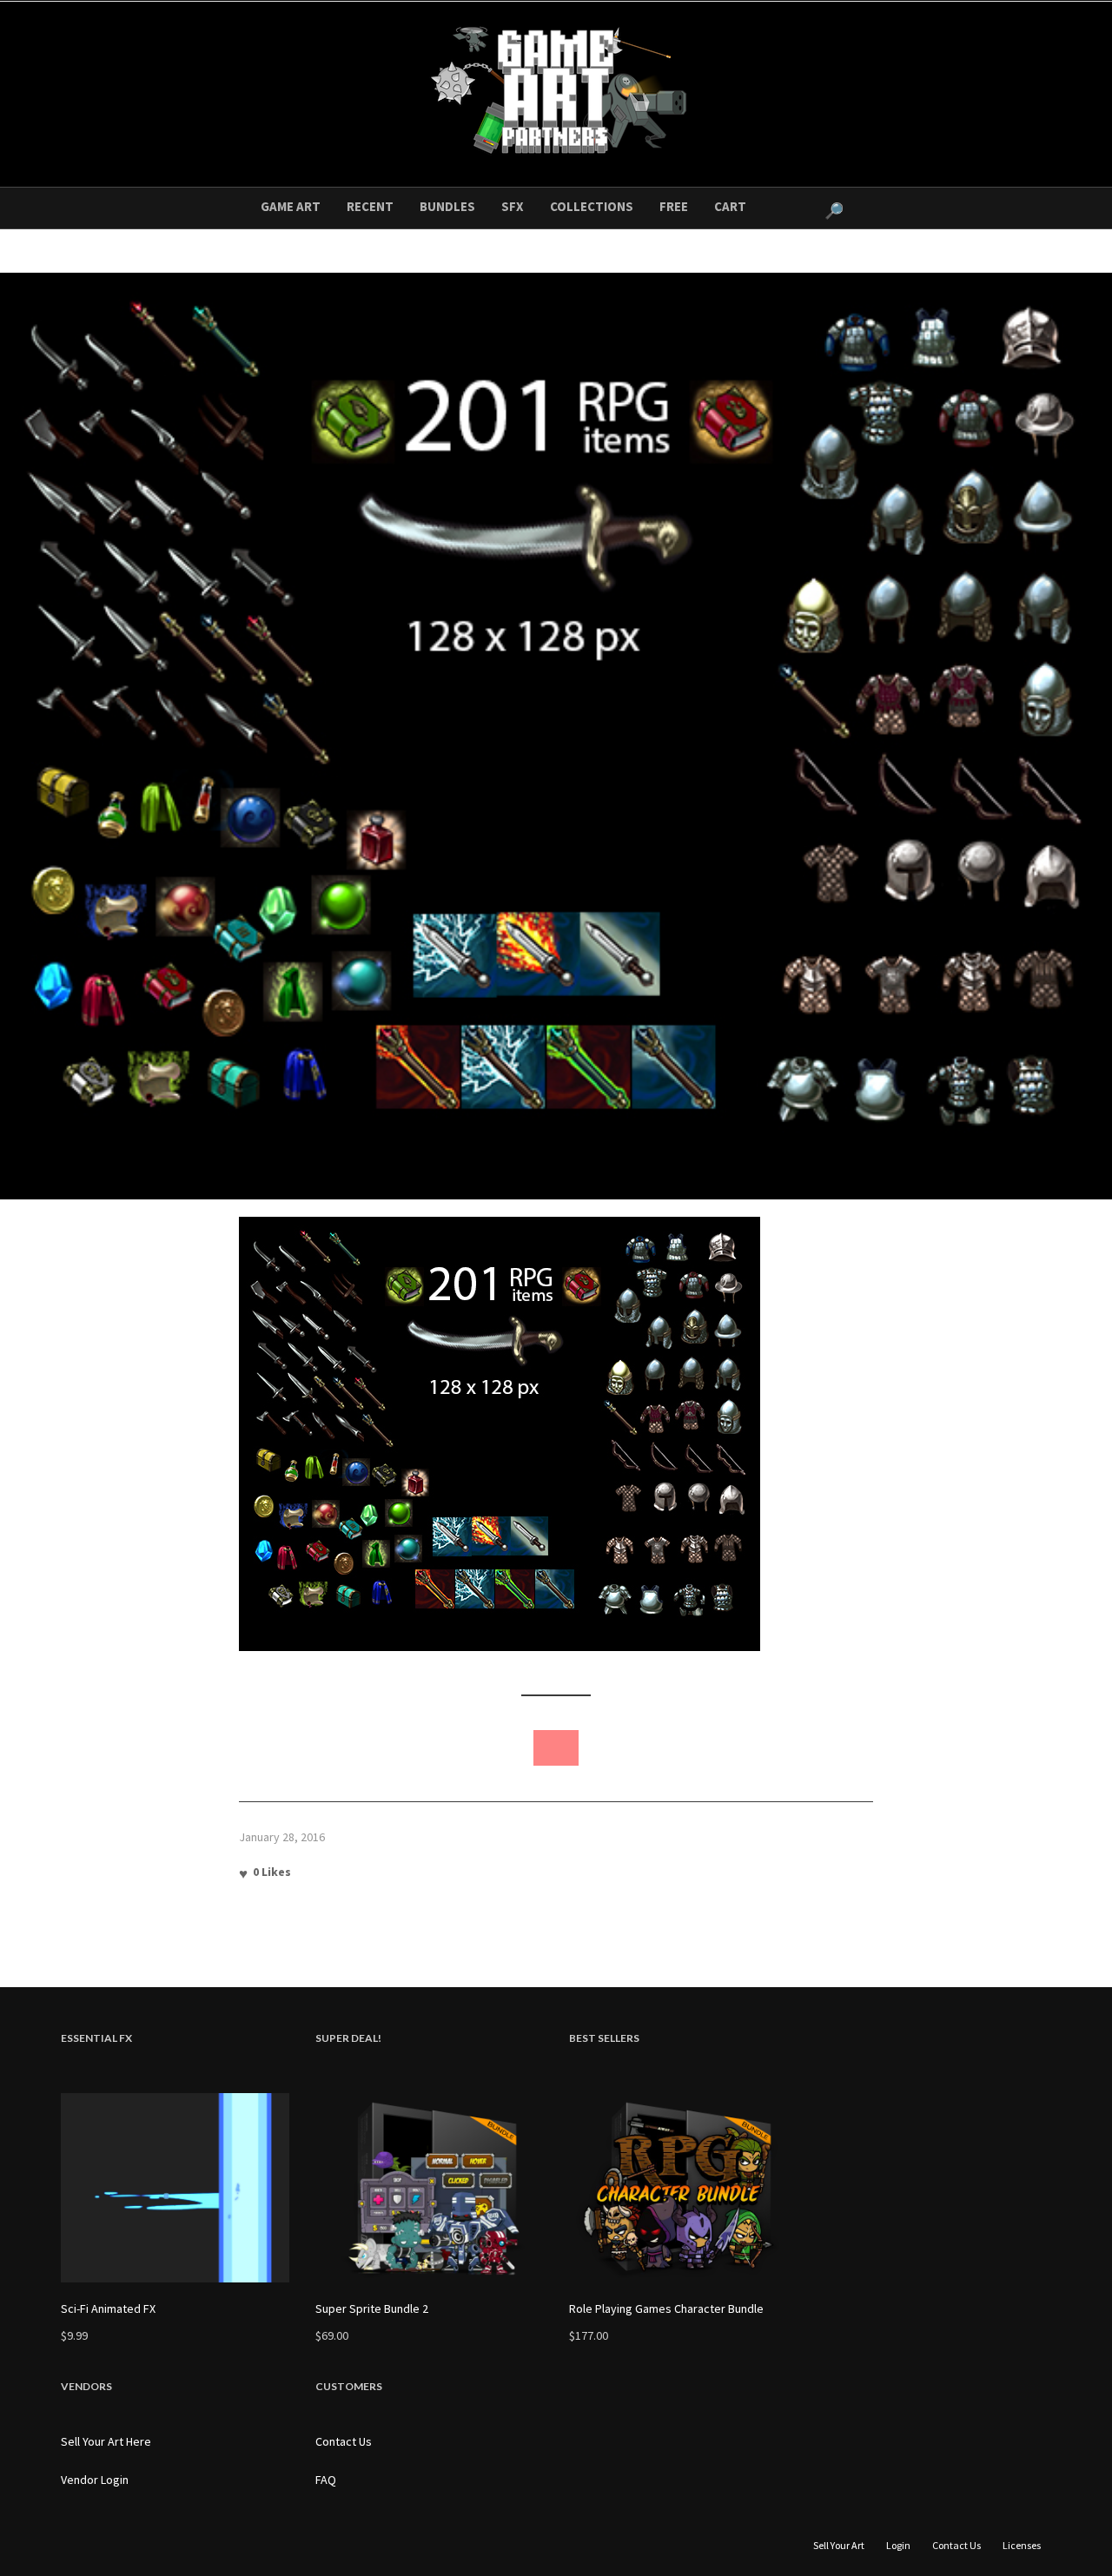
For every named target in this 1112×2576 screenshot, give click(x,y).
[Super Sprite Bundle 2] (430, 2188)
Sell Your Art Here (106, 2441)
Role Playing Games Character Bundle (666, 2308)
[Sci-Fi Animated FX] (175, 2188)
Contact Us (344, 2441)
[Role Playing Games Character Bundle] (683, 2188)
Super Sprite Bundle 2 (372, 2308)
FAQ (326, 2480)
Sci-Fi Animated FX (108, 2308)
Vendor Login (95, 2480)
